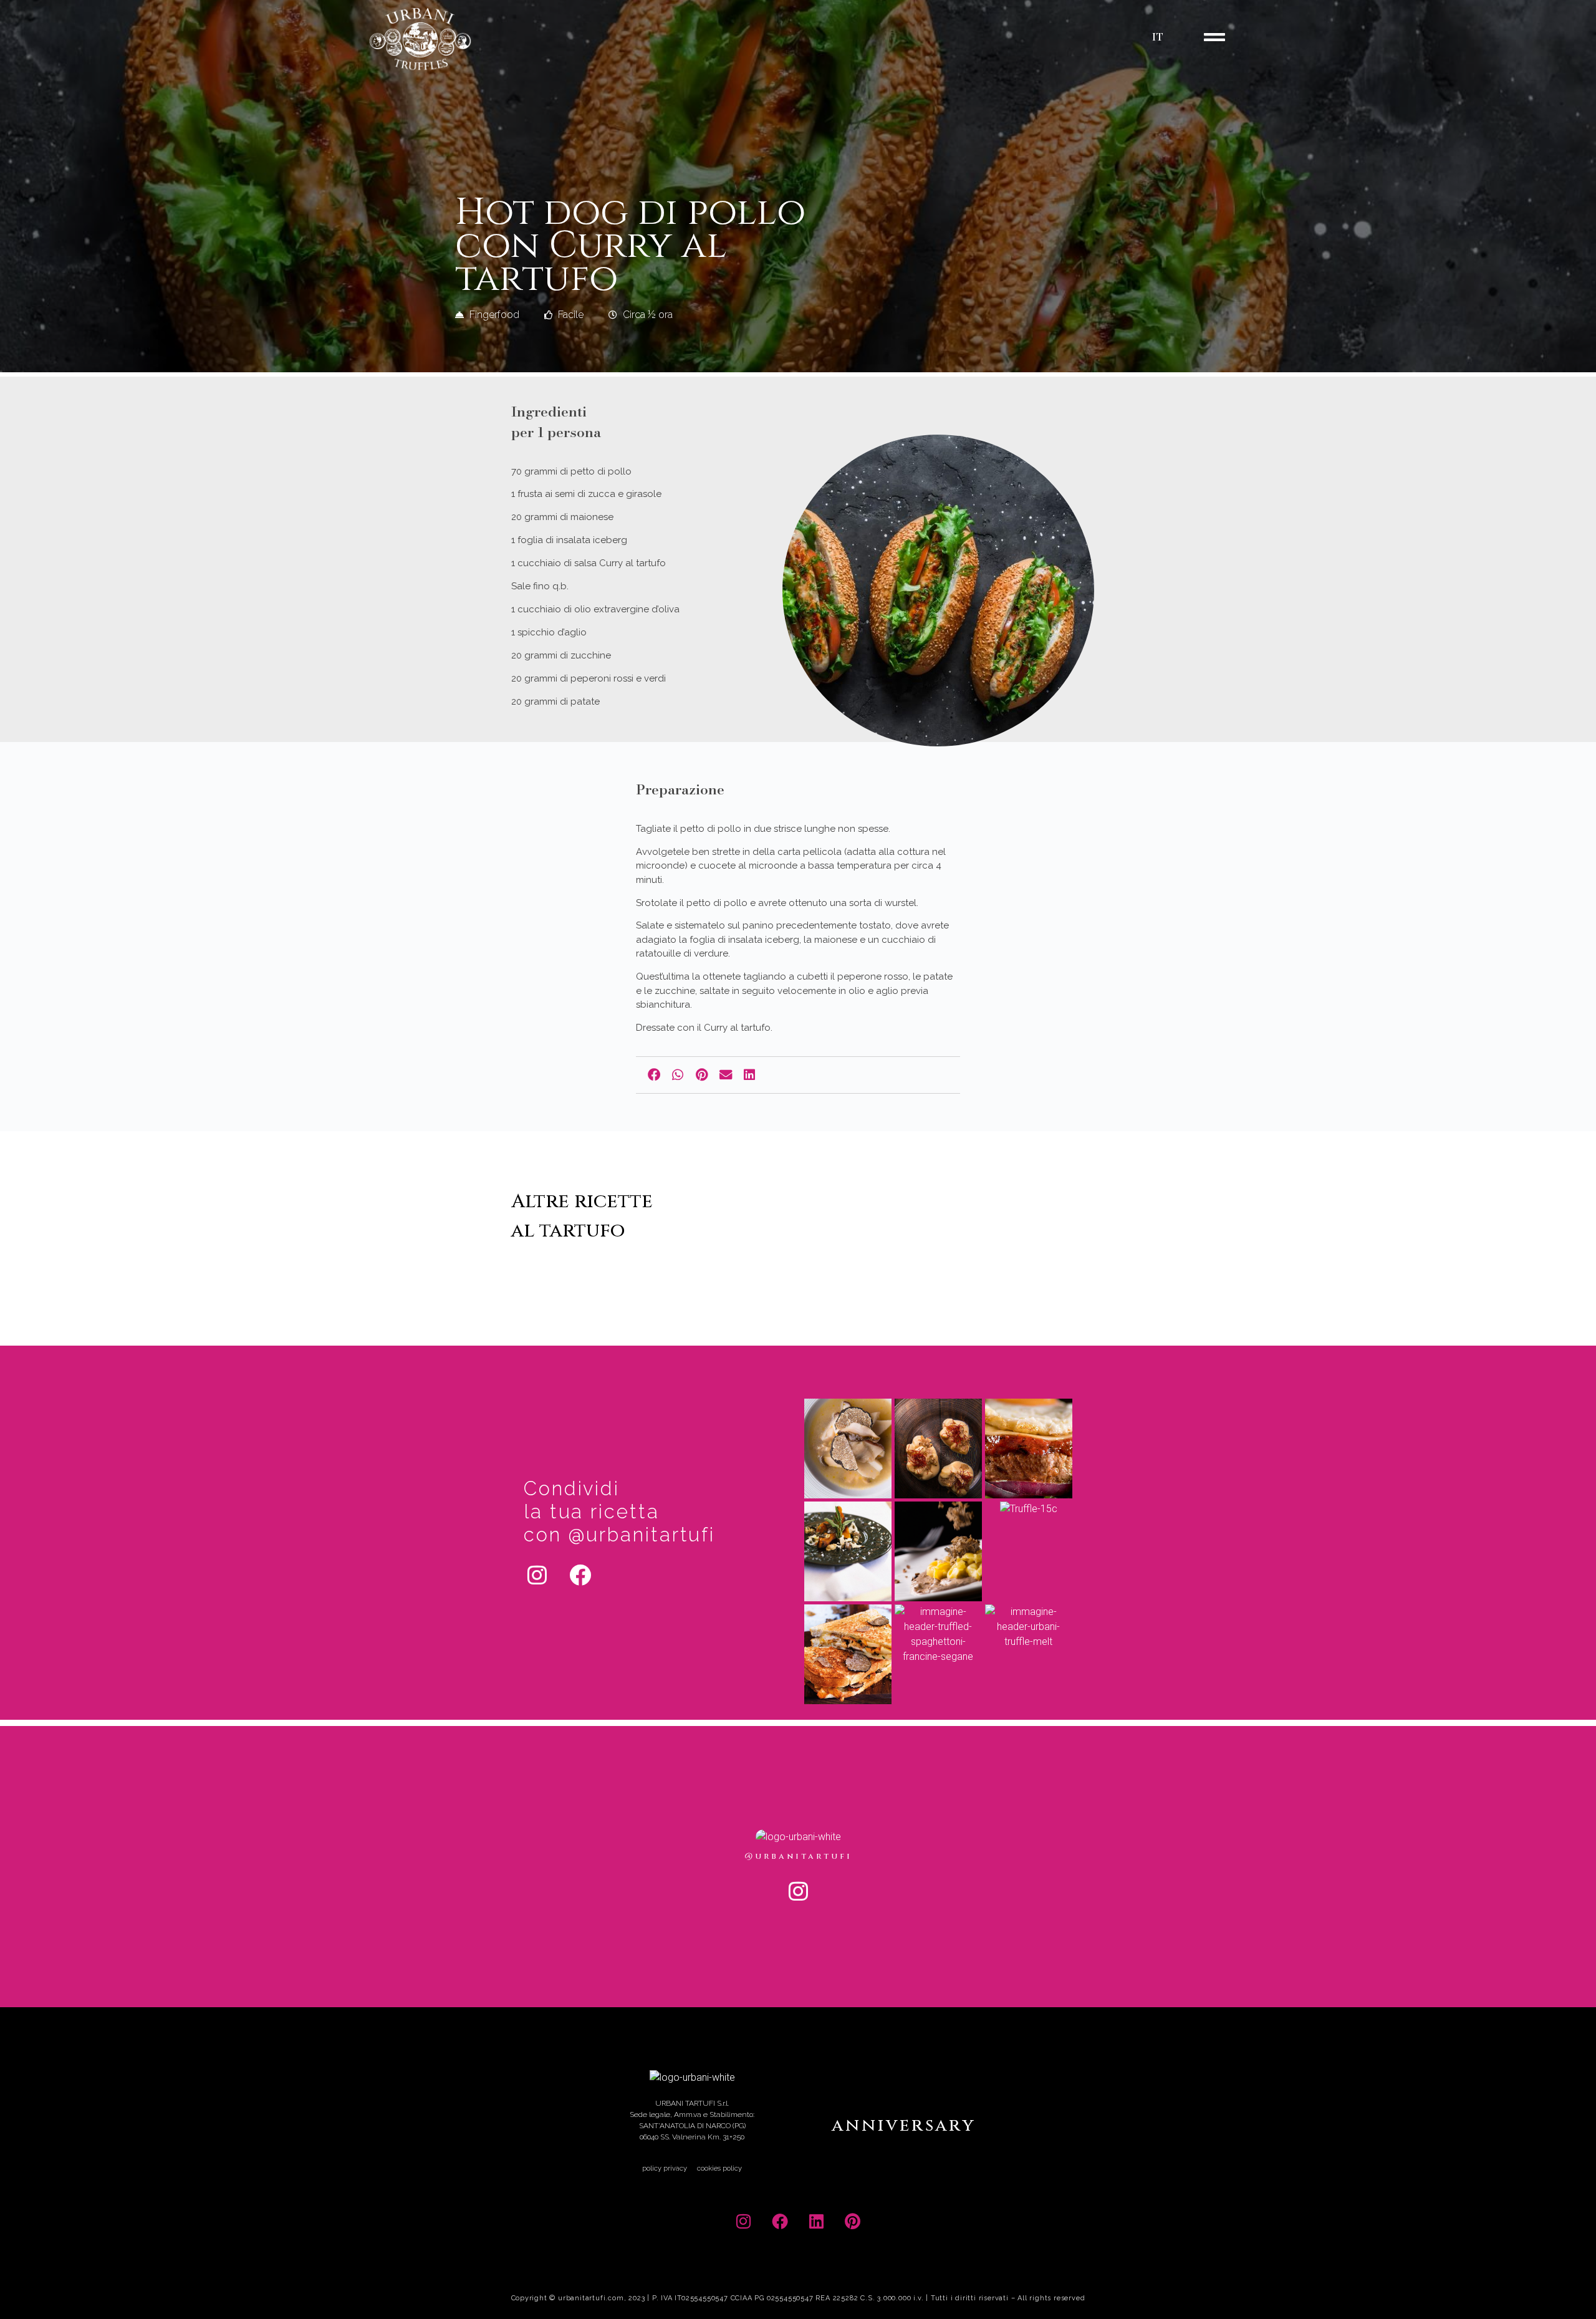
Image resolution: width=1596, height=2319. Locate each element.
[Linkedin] (816, 2221)
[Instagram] (537, 1574)
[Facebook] (580, 1574)
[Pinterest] (853, 2221)
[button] (654, 1075)
